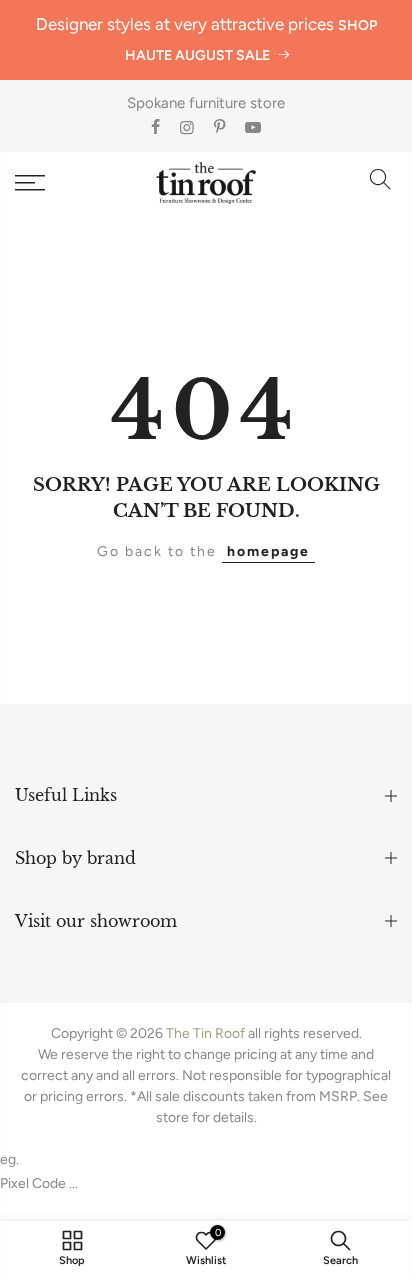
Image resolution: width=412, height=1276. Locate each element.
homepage (268, 551)
